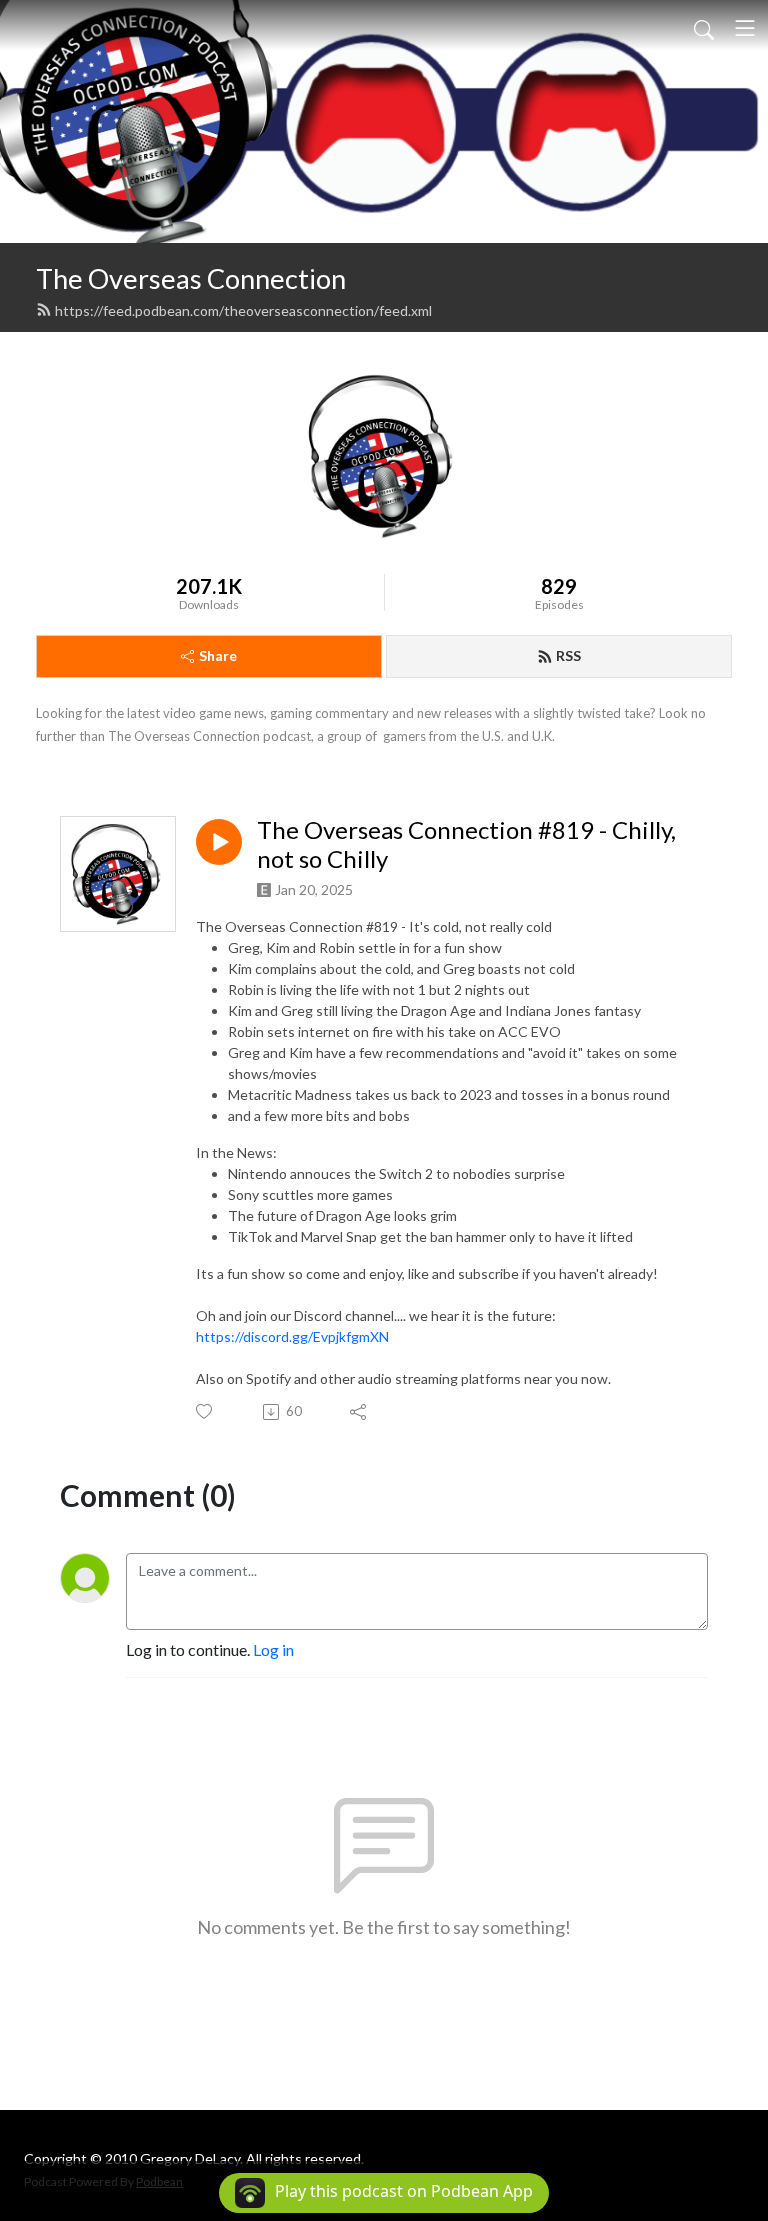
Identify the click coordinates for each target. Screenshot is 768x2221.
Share (218, 655)
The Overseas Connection (191, 278)
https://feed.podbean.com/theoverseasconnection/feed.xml (243, 310)
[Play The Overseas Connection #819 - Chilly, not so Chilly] (219, 842)
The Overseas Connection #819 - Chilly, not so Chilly (466, 844)
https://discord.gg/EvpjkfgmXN (292, 1336)
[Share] (359, 1412)
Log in (273, 1649)
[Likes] (205, 1411)
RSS (568, 655)
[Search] (704, 28)
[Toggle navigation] (745, 28)
